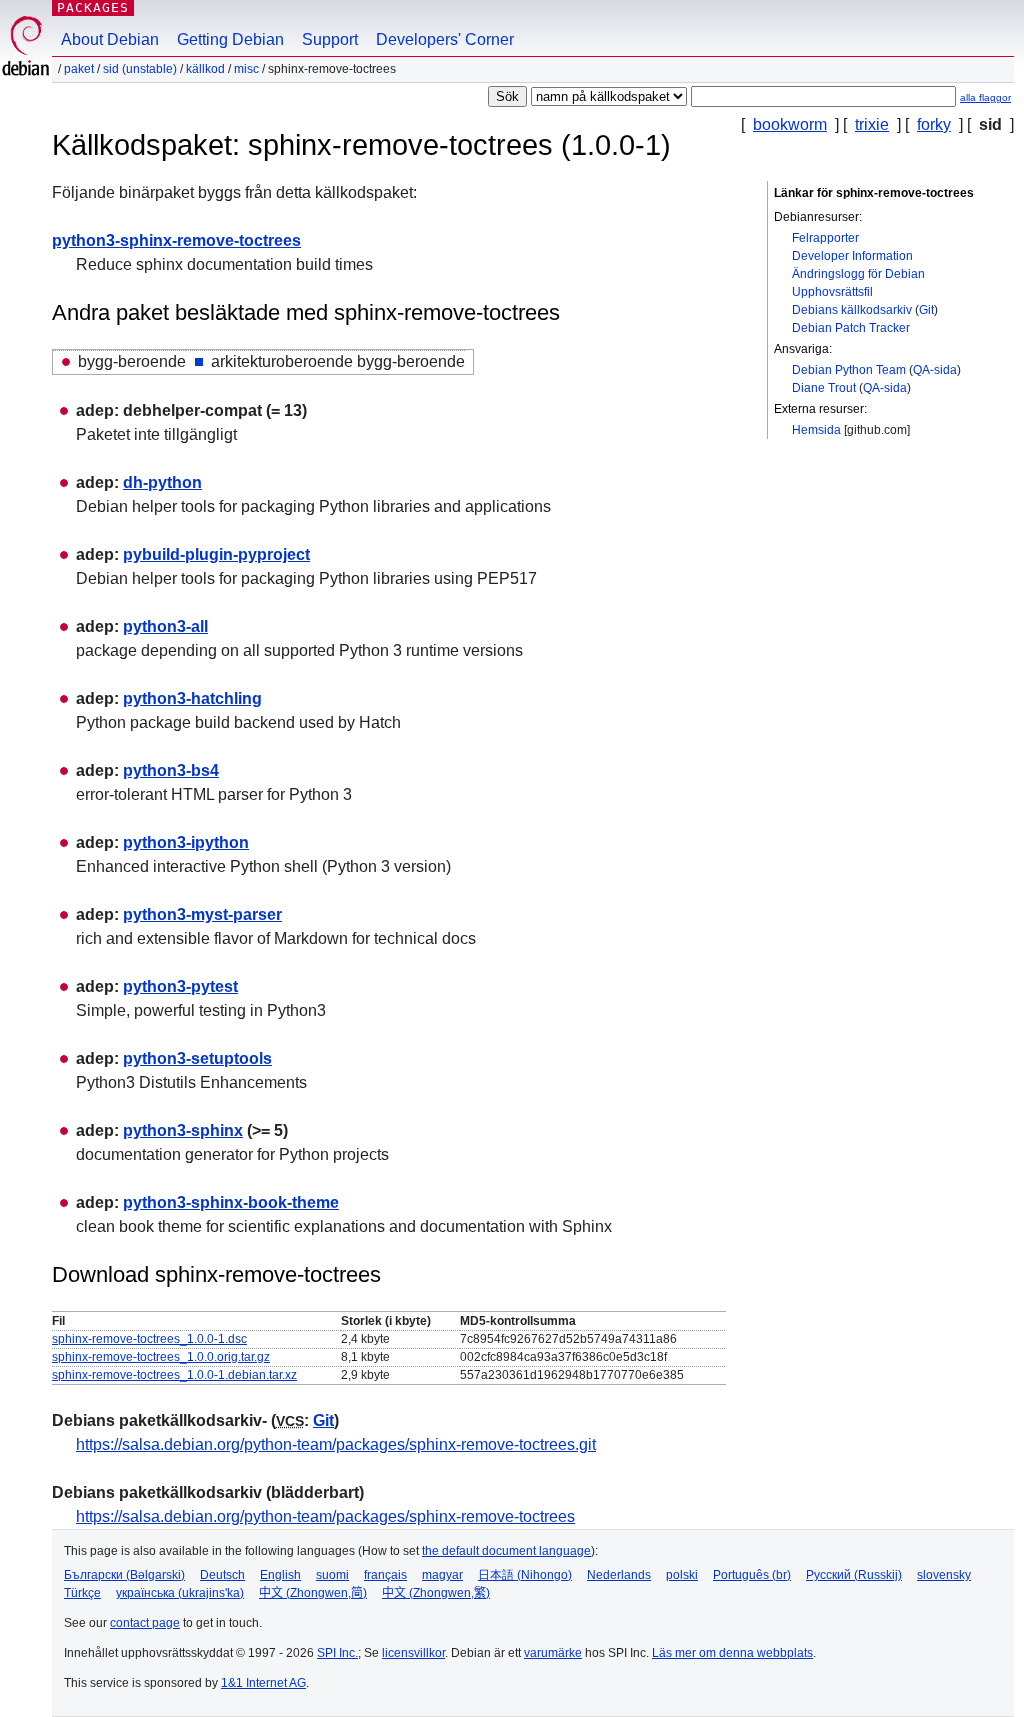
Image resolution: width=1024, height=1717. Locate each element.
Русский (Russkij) (854, 1575)
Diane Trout (824, 388)
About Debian (110, 39)
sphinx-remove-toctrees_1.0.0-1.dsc (149, 1339)
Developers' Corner (445, 39)
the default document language (506, 1551)
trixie (872, 124)
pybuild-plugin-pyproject (216, 554)
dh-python (162, 482)
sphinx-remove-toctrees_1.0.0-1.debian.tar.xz (174, 1375)
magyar (442, 1575)
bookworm (790, 124)
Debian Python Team (849, 370)
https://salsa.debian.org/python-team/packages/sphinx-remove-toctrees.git (336, 1444)
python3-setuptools (197, 1058)
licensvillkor (413, 1653)
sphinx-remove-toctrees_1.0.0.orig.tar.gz (161, 1357)
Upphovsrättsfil (832, 292)
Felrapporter (825, 238)
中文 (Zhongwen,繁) (436, 1593)
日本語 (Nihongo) (525, 1575)
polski (682, 1575)
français (385, 1575)
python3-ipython (186, 842)
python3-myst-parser (202, 914)
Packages (93, 7)
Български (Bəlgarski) (124, 1575)
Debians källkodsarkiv (852, 310)
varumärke (553, 1653)
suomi (332, 1575)
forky (934, 124)
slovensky (944, 1575)
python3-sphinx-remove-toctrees (176, 240)
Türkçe (82, 1593)
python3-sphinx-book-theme (231, 1202)
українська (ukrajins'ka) (180, 1593)
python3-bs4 (171, 770)
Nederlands (619, 1575)
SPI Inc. (337, 1653)
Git (926, 310)
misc (246, 69)
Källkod (205, 69)
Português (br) (752, 1575)
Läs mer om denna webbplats (732, 1653)
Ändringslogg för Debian (858, 274)
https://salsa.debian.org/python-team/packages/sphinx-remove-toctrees (325, 1516)
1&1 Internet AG (263, 1683)
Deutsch (222, 1575)
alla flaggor (985, 97)
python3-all (165, 626)
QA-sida (935, 370)
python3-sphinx (183, 1130)
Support (330, 39)
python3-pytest (180, 986)
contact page (145, 1623)
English (280, 1575)
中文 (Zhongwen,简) (313, 1593)
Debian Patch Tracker (851, 328)
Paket (79, 69)
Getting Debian (230, 39)
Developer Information (852, 256)
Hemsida (816, 430)
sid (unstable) (140, 69)
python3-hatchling (192, 698)
